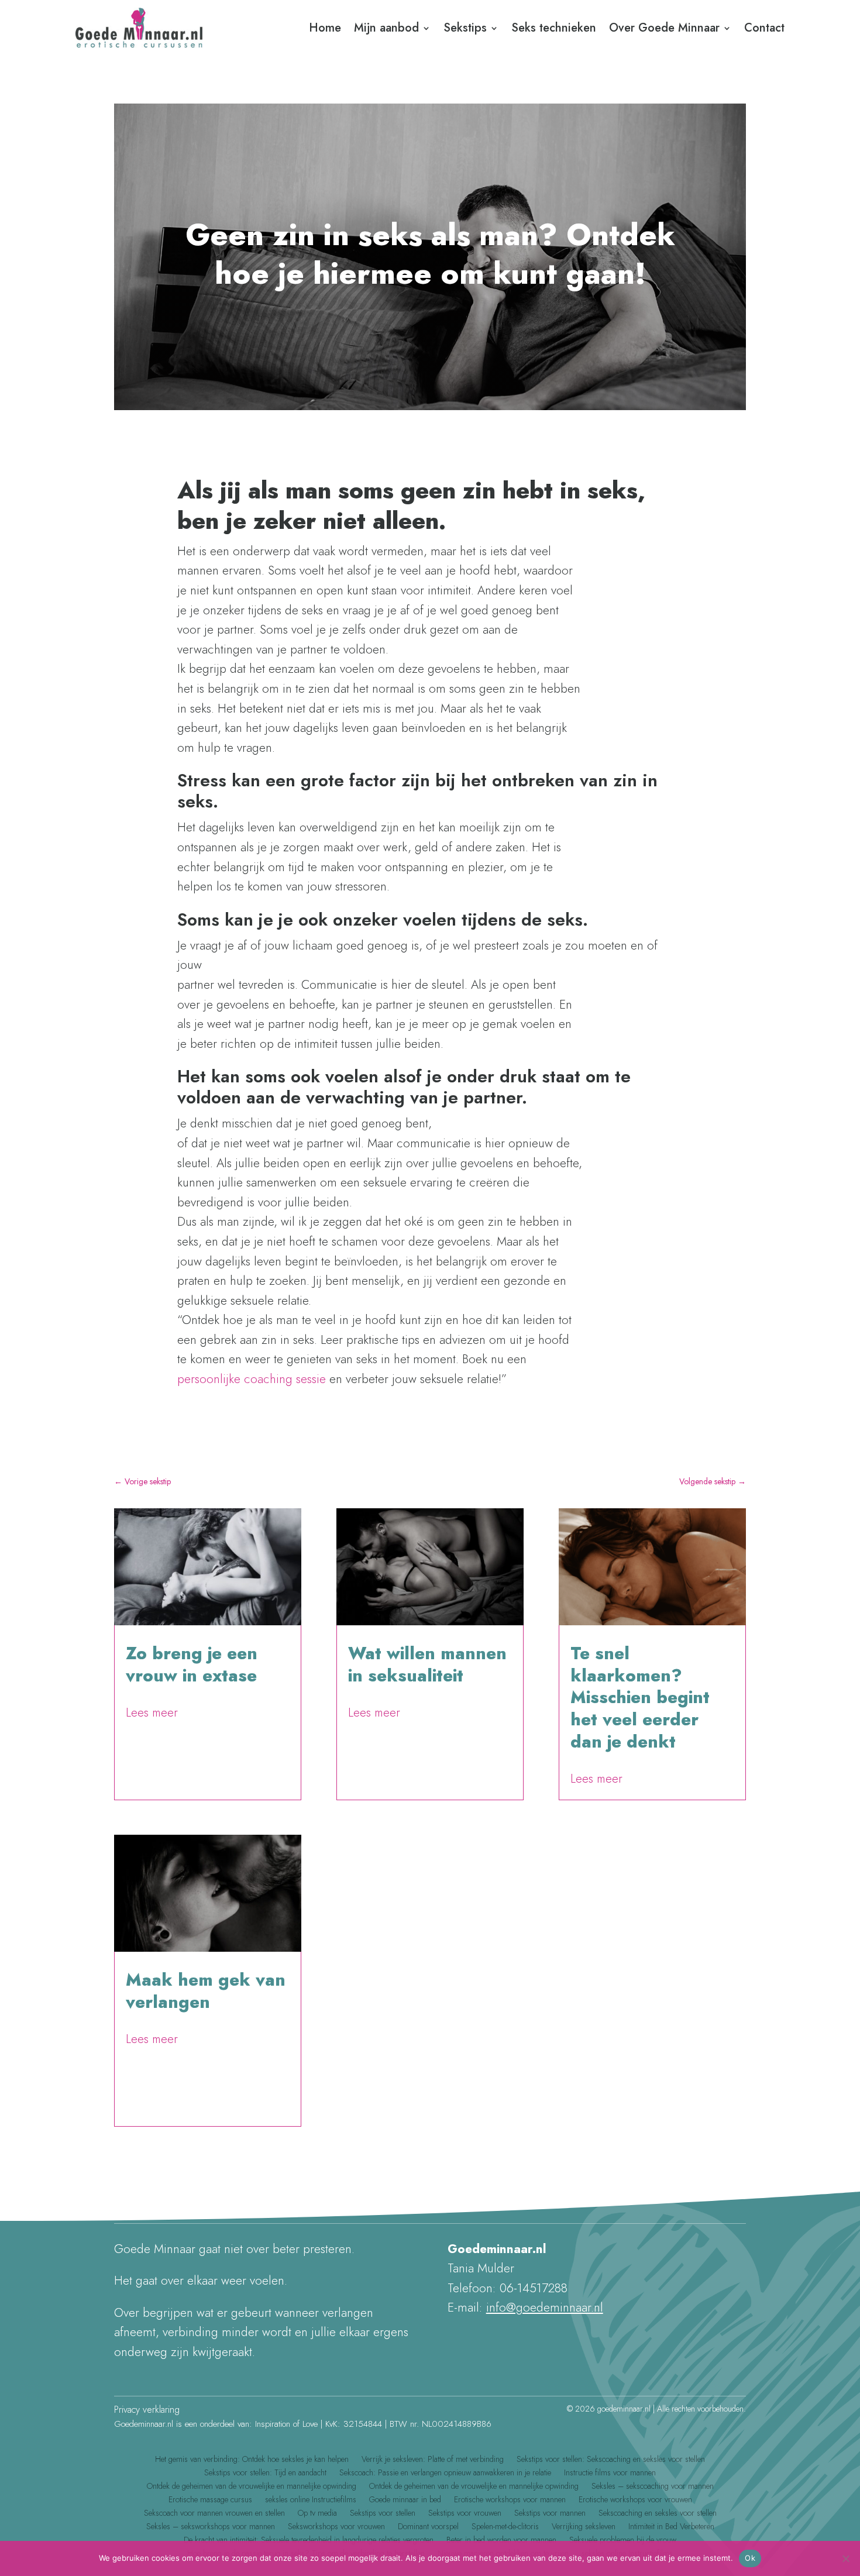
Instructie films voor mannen (610, 2474)
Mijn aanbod (386, 28)
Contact (764, 28)
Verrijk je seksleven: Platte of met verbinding (433, 2461)
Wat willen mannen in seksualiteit (427, 1664)
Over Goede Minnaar (664, 28)
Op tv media (317, 2515)
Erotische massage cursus (210, 2501)
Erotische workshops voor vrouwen (635, 2501)
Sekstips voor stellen (383, 2515)
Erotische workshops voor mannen (510, 2501)
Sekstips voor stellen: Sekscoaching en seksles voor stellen (611, 2461)
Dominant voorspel (428, 2528)
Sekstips (465, 28)
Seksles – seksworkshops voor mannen (211, 2528)
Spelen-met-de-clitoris (505, 2528)
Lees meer (152, 1713)
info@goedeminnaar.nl (545, 2307)
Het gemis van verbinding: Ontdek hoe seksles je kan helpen (252, 2461)
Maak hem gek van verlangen (206, 1991)
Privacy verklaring (147, 2410)
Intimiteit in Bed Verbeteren (671, 2528)
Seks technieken (554, 28)
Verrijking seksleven (584, 2528)
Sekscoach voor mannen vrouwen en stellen (214, 2515)
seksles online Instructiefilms (311, 2501)
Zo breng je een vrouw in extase (192, 1664)
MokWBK (152, 1696)
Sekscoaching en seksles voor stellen (658, 2515)
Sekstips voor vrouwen (465, 2515)
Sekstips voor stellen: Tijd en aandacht (265, 2474)
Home (325, 28)
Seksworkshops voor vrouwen (336, 2528)
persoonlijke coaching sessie (252, 1379)
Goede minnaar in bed (405, 2501)
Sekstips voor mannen (550, 2515)
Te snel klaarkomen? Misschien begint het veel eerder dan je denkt (640, 1698)
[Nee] (845, 2558)
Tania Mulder (158, 2023)
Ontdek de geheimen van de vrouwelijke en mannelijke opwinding (252, 2488)
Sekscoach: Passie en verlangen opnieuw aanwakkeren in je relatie (445, 2474)
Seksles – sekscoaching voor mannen (653, 2488)
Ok (750, 2558)
